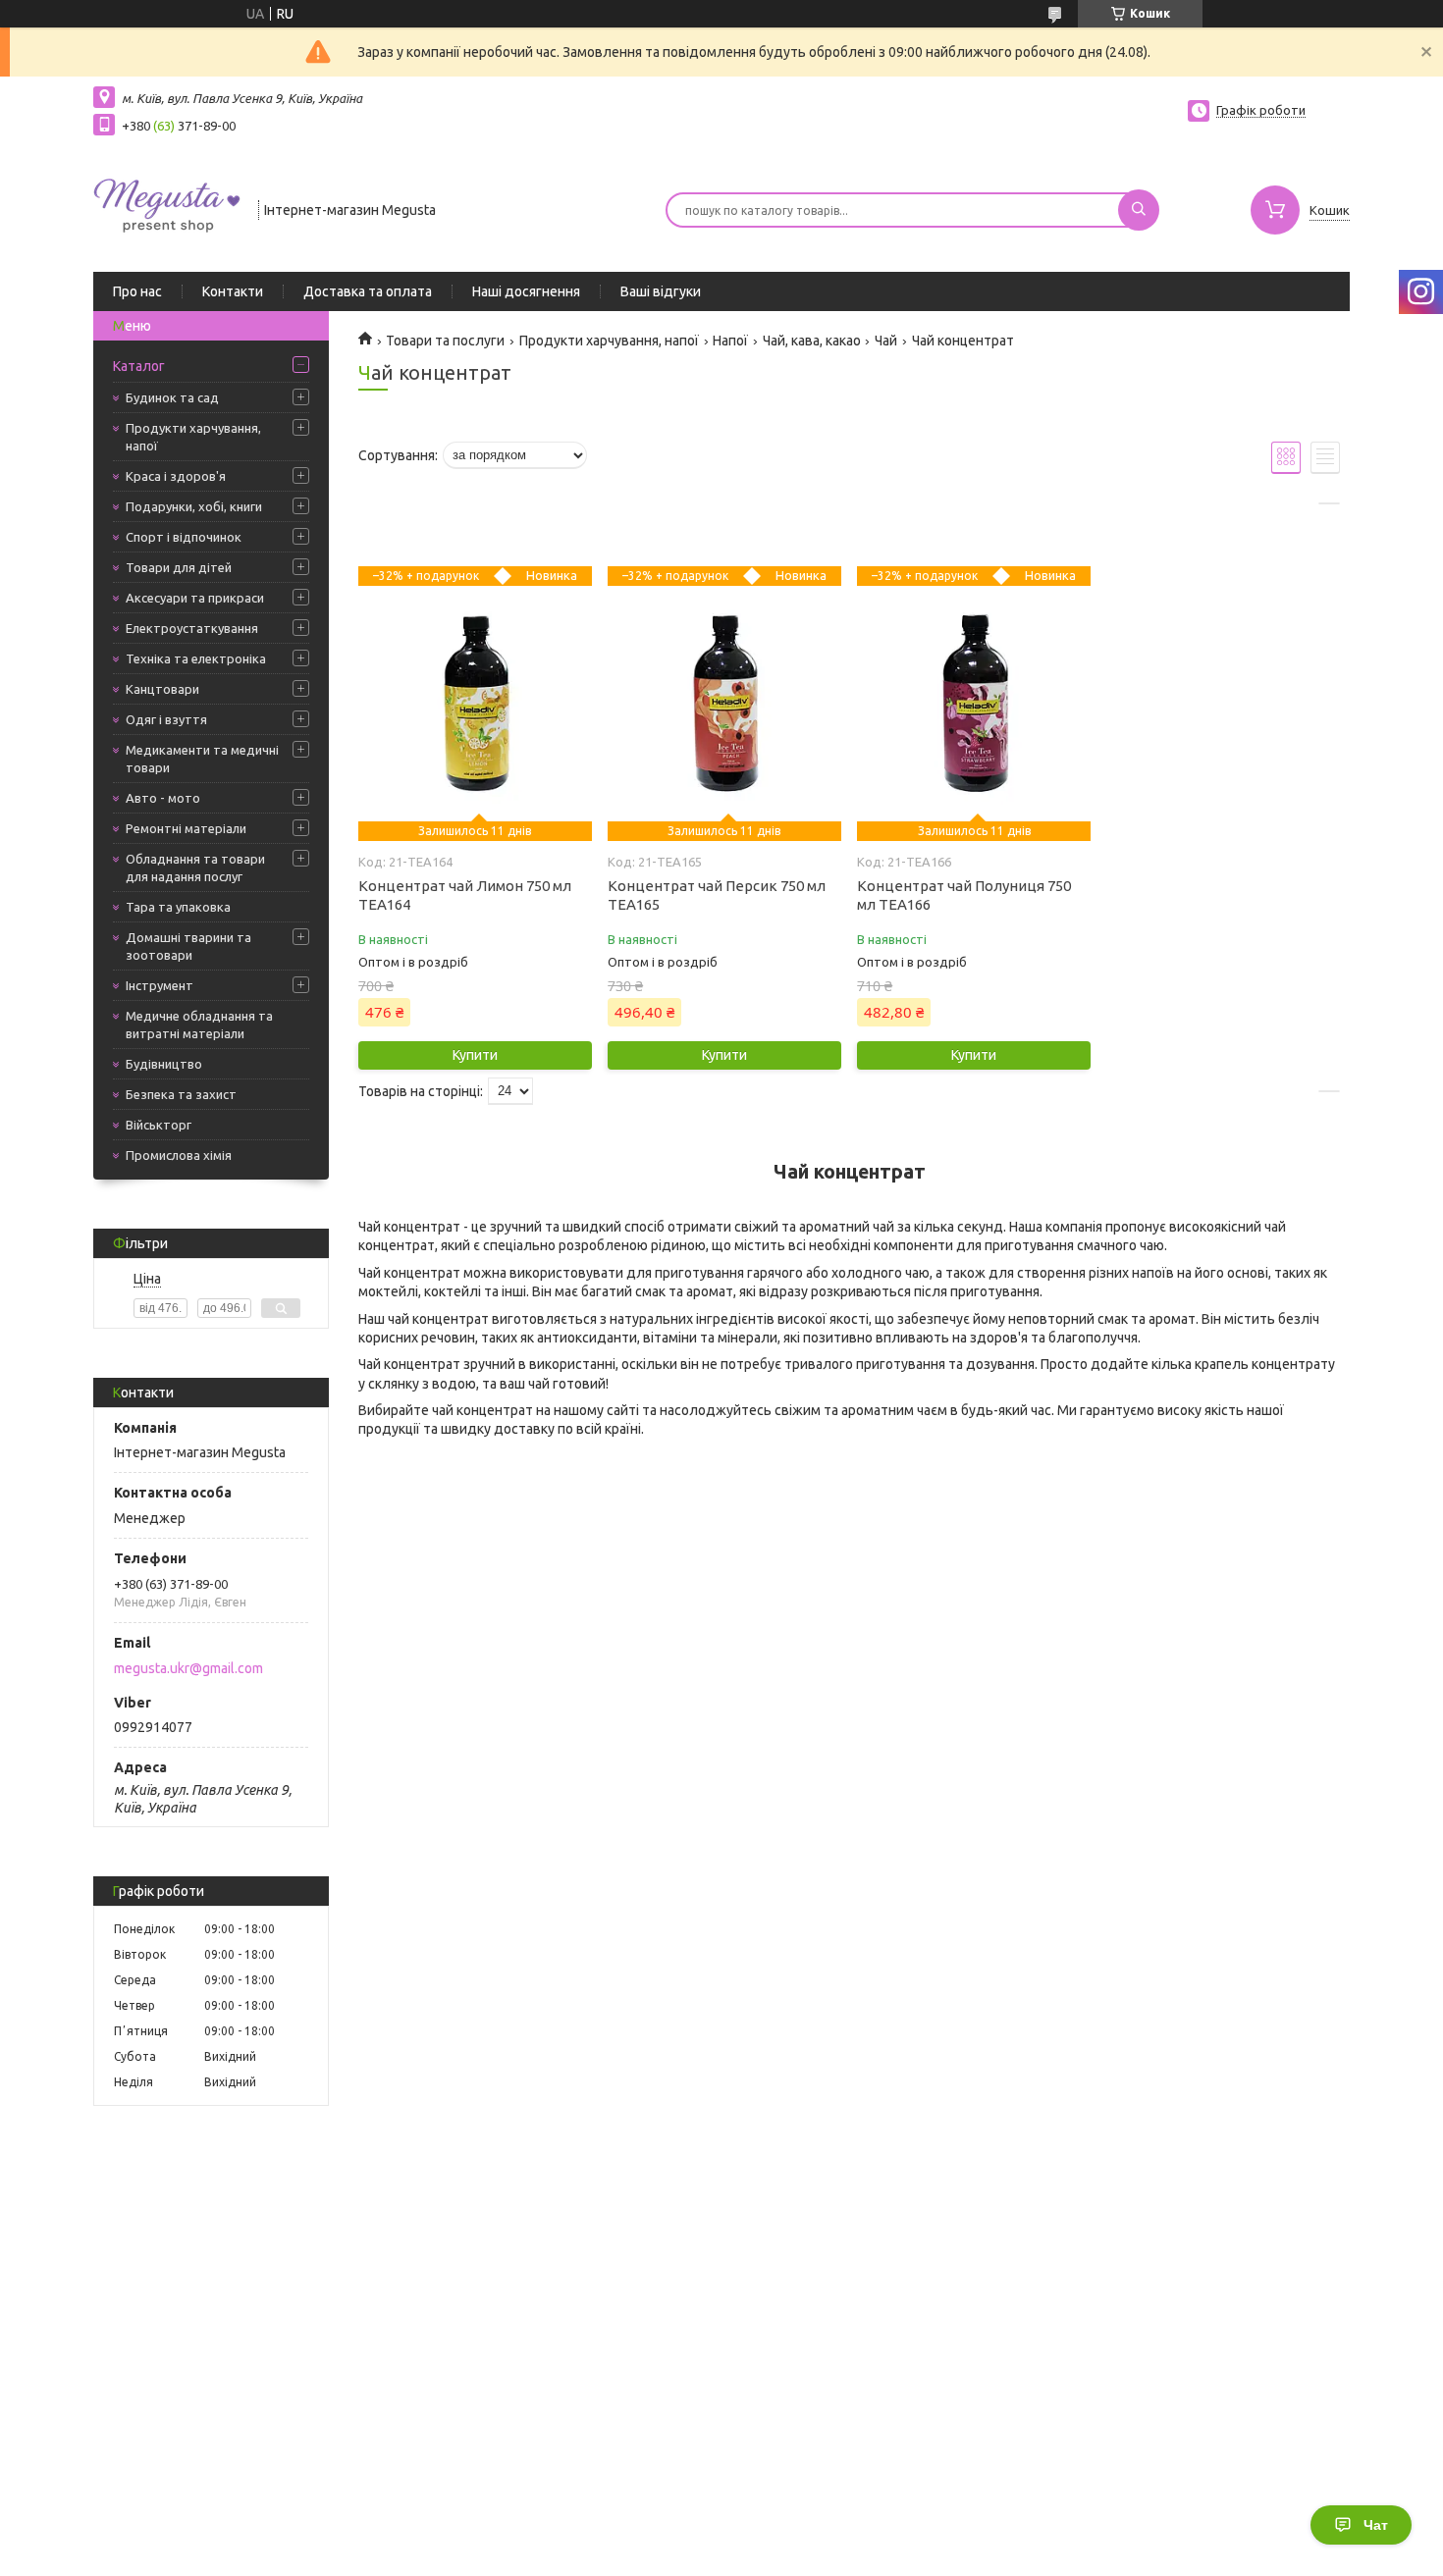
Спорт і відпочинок (184, 537)
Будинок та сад (172, 397)
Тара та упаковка (178, 907)
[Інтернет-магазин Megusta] (167, 208)
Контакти (233, 291)
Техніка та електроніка (196, 658)
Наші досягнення (526, 291)
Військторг (159, 1125)
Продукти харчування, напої (193, 437)
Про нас (137, 291)
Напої (730, 341)
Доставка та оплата (368, 291)
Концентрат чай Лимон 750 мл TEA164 (465, 895)
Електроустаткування (192, 628)
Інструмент (160, 985)
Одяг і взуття (166, 719)
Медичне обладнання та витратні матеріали (199, 1025)
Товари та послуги (445, 341)
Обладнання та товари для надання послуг (195, 867)
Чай (886, 341)
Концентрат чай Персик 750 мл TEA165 (717, 895)
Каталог (139, 366)
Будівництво (164, 1064)
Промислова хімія (179, 1155)
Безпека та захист (181, 1094)
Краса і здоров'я (176, 476)
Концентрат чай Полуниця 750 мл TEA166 (964, 895)
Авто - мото (163, 798)
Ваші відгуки (661, 291)
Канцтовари (162, 689)
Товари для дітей (179, 567)
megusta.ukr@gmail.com (188, 1668)
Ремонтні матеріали (186, 828)
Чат (1376, 2525)
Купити (475, 1055)
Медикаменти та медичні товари (202, 759)
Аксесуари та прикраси (195, 598)
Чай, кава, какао (812, 341)
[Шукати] (1139, 210)
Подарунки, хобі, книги (194, 506)
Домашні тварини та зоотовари (188, 946)
